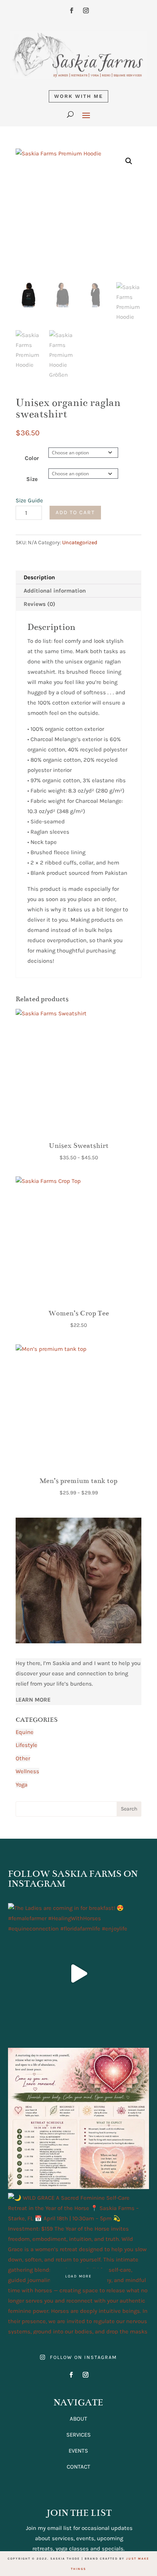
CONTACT (78, 2467)
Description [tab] (39, 577)
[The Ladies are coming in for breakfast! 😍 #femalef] (79, 1974)
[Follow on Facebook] (71, 11)
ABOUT (78, 2419)
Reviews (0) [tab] (39, 604)
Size (32, 479)
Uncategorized (80, 543)
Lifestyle (26, 1745)
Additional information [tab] (55, 591)
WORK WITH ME (78, 96)
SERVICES (78, 2435)
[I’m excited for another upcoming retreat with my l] (79, 2118)
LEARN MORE (33, 1700)
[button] (129, 161)
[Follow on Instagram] (86, 11)
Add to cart (75, 512)
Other (23, 1758)
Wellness (27, 1771)
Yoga (22, 1785)
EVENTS (78, 2451)
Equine (25, 1732)
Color (32, 458)
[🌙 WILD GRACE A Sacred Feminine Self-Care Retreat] (79, 2264)
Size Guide (29, 500)
